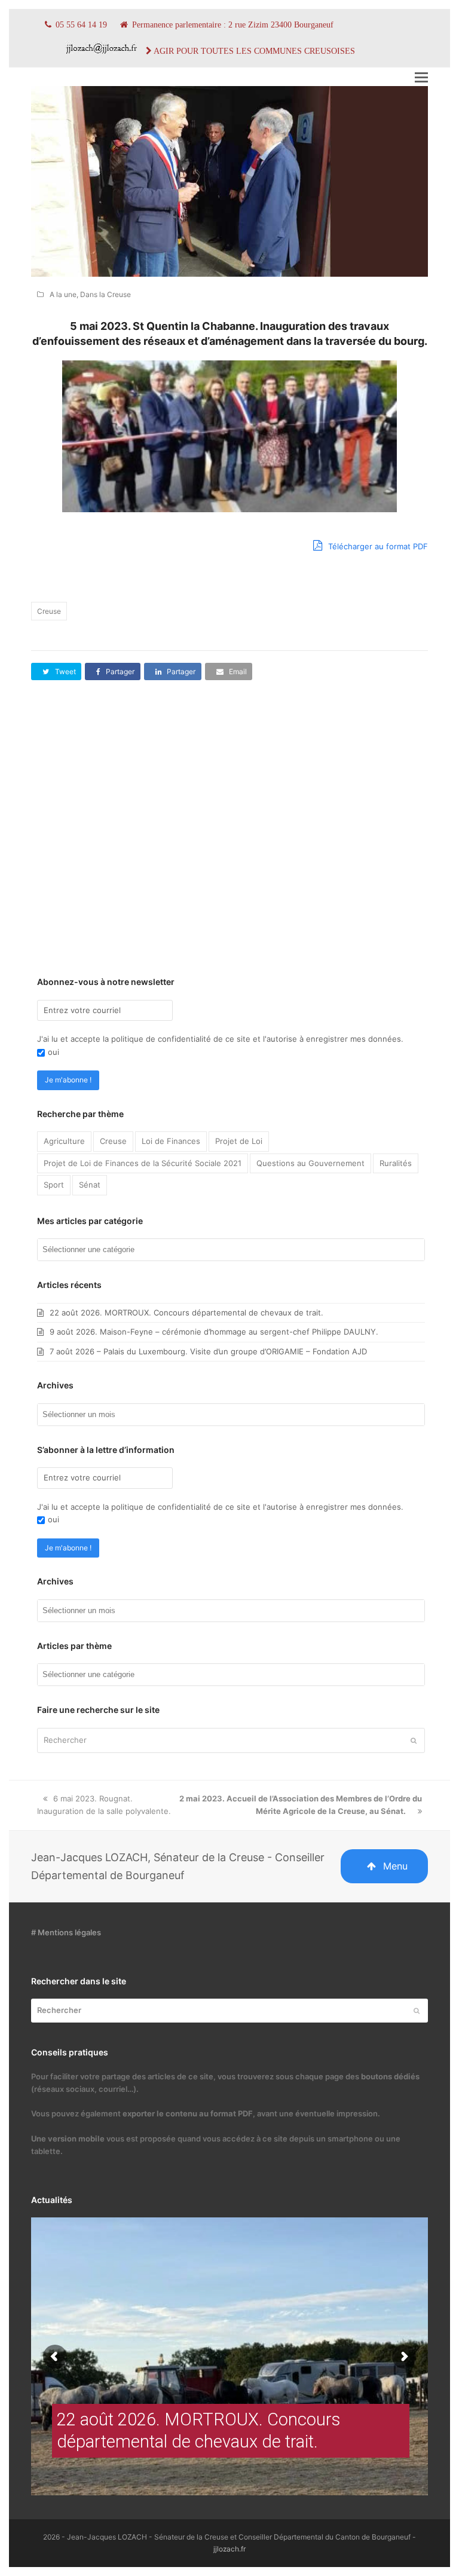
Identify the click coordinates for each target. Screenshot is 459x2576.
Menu (395, 1866)
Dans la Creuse (105, 294)
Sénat (90, 1185)
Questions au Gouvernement (310, 1163)
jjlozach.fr (229, 2549)
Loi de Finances (171, 1141)
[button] (421, 77)
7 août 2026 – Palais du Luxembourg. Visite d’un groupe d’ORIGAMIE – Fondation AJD (208, 1351)
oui (53, 1052)
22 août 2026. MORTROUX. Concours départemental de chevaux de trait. (186, 1313)
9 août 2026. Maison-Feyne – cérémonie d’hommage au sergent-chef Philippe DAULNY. (214, 1332)
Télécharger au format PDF (377, 546)
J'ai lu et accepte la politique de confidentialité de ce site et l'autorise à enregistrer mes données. (220, 1039)
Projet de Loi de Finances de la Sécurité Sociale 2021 (143, 1163)
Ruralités (396, 1163)
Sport (54, 1185)
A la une (63, 294)
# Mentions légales (66, 1932)
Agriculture (64, 1141)
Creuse (49, 611)
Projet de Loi (239, 1141)
